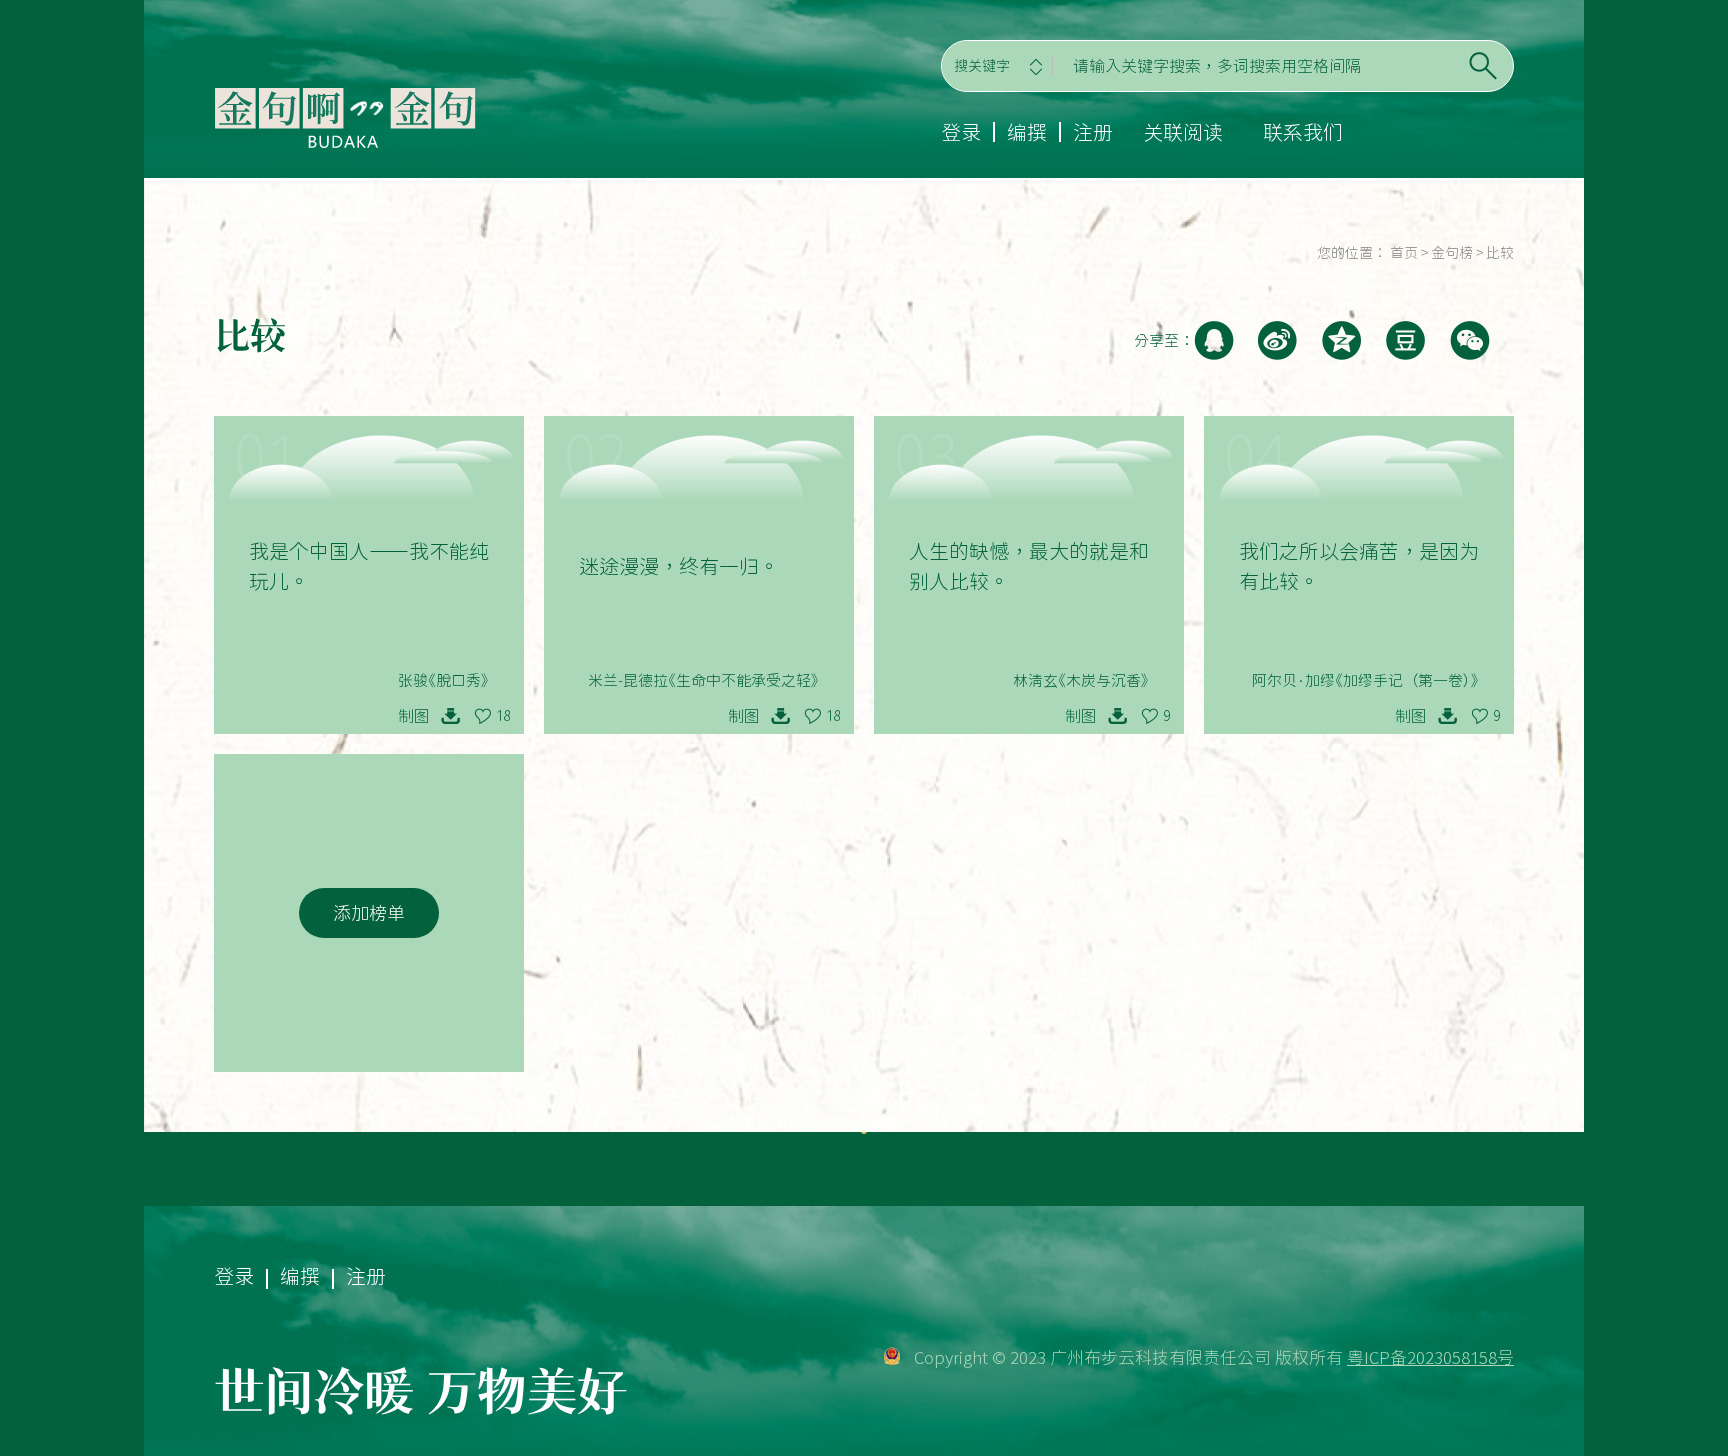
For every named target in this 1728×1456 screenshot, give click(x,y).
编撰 (1027, 132)
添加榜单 (369, 913)
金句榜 (1452, 253)
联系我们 (1303, 132)
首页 (1404, 253)
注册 (1093, 132)
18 (503, 716)
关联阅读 (1183, 132)
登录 (961, 132)
